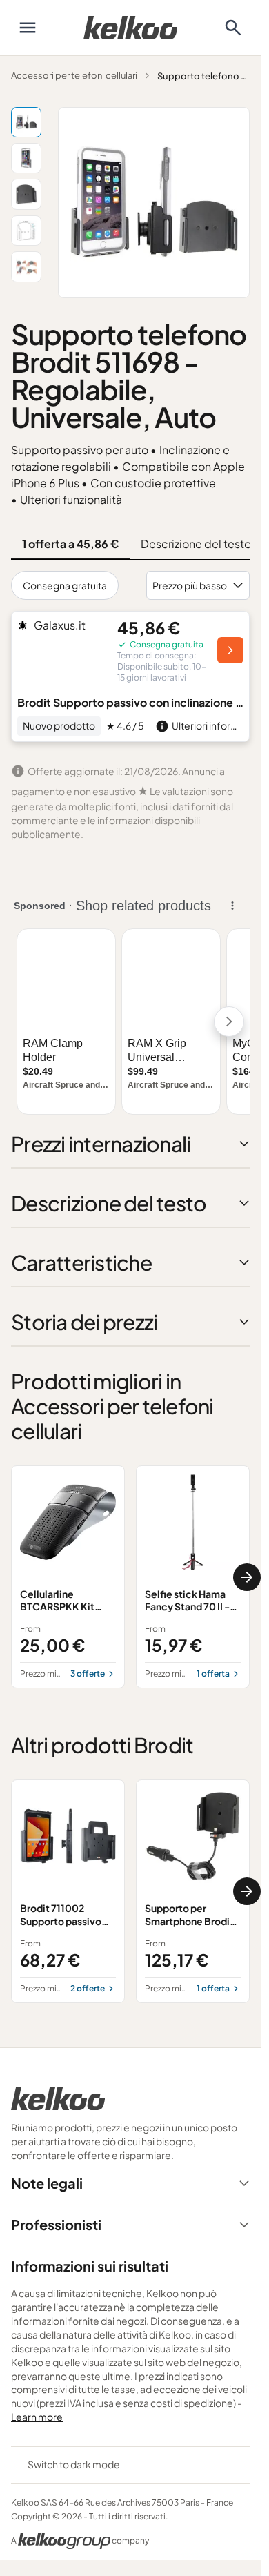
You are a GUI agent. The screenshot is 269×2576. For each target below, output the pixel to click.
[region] (130, 1577)
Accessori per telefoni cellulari (74, 75)
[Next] (247, 1577)
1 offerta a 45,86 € (70, 544)
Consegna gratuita (65, 585)
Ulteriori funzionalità (71, 499)
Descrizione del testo (196, 544)
